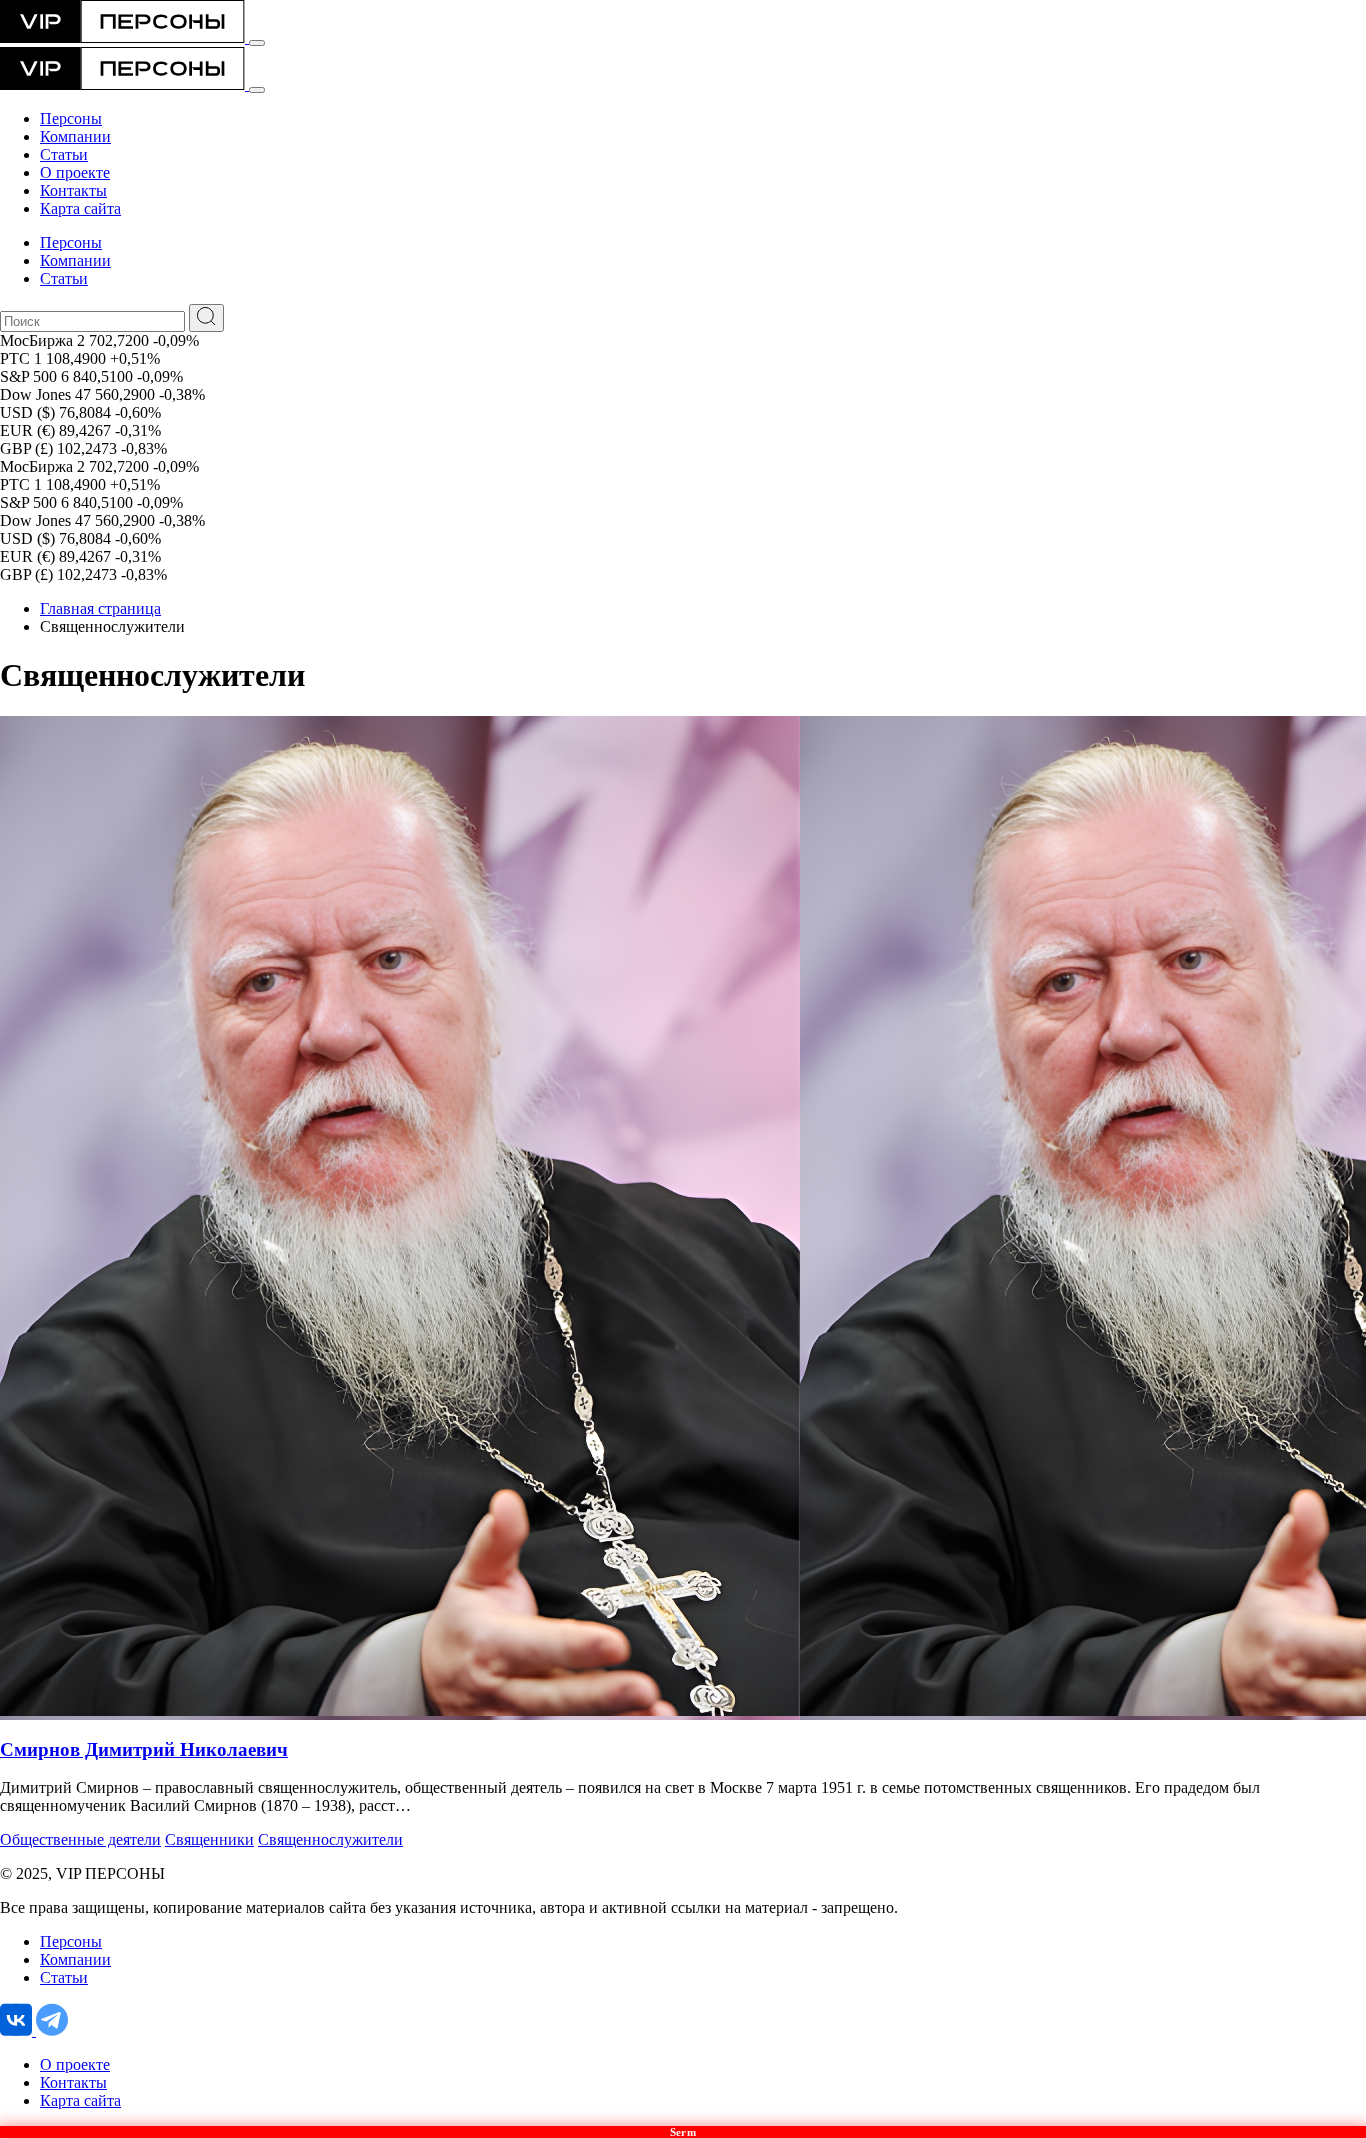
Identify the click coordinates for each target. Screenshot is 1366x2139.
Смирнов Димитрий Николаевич (144, 1749)
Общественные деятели (80, 1839)
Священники (209, 1839)
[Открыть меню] (257, 43)
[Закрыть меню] (257, 90)
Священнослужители (330, 1839)
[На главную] (124, 37)
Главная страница (100, 608)
